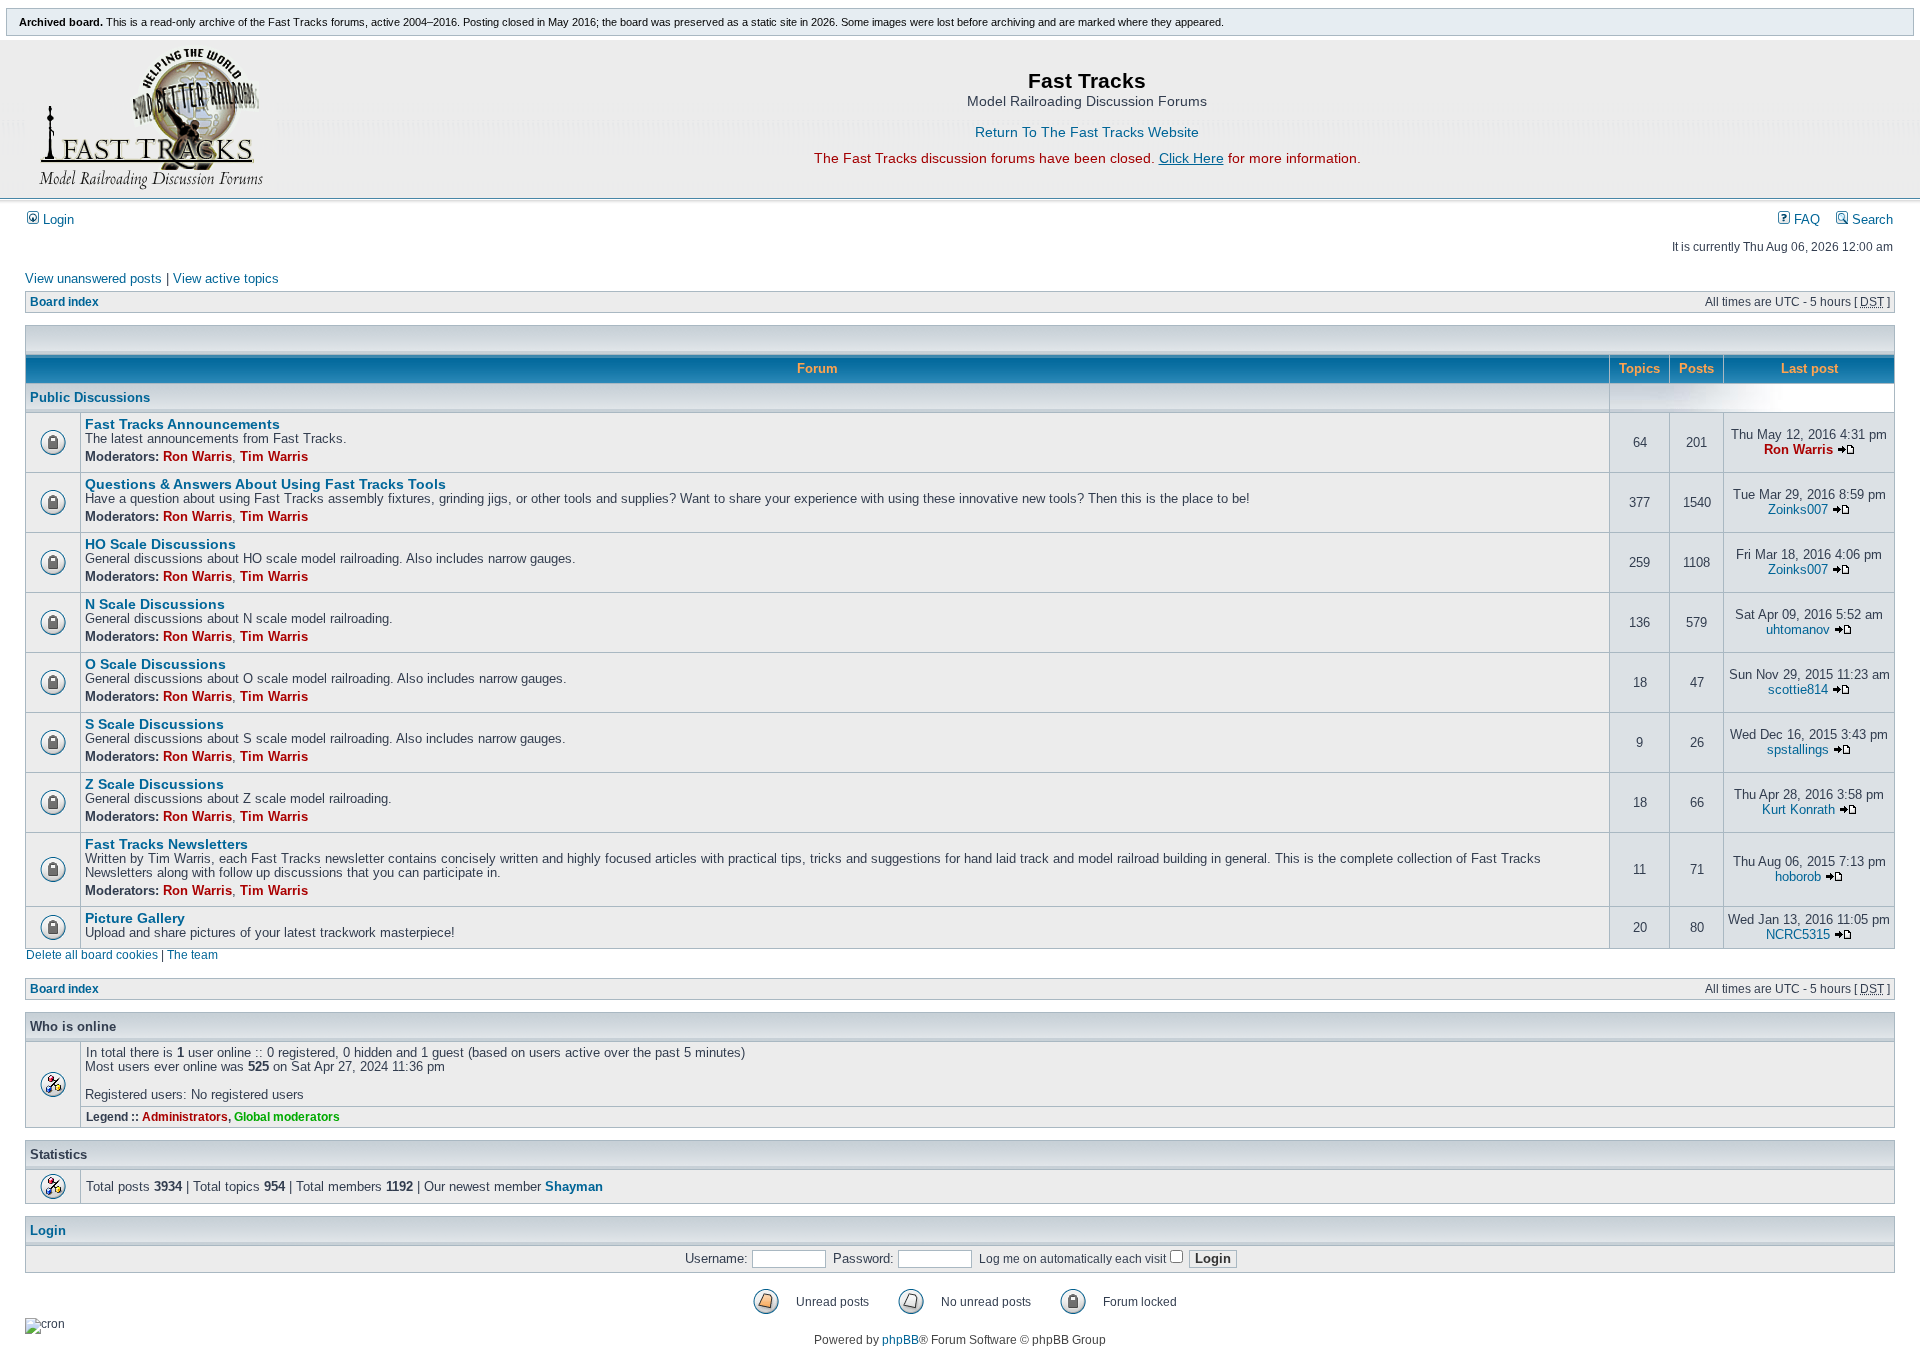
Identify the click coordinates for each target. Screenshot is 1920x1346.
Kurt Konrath (1798, 810)
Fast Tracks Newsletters (166, 844)
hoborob (1798, 877)
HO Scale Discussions (160, 544)
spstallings (1798, 750)
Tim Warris (274, 457)
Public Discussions (90, 398)
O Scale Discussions (155, 664)
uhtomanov (1798, 630)
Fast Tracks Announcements (182, 424)
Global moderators (287, 1117)
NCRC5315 (1798, 935)
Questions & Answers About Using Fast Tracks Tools (265, 484)
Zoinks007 (1798, 510)
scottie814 (1798, 690)
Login (56, 220)
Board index (64, 302)
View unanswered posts (93, 279)
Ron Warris (197, 457)
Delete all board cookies (92, 955)
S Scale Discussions (154, 724)
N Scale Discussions (155, 604)
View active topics (226, 279)
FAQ (1805, 220)
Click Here (1191, 158)
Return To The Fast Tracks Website (1087, 132)
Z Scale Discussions (154, 784)
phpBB (900, 1340)
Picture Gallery (135, 918)
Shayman (574, 1187)
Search (1870, 220)
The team (192, 955)
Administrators (185, 1117)
